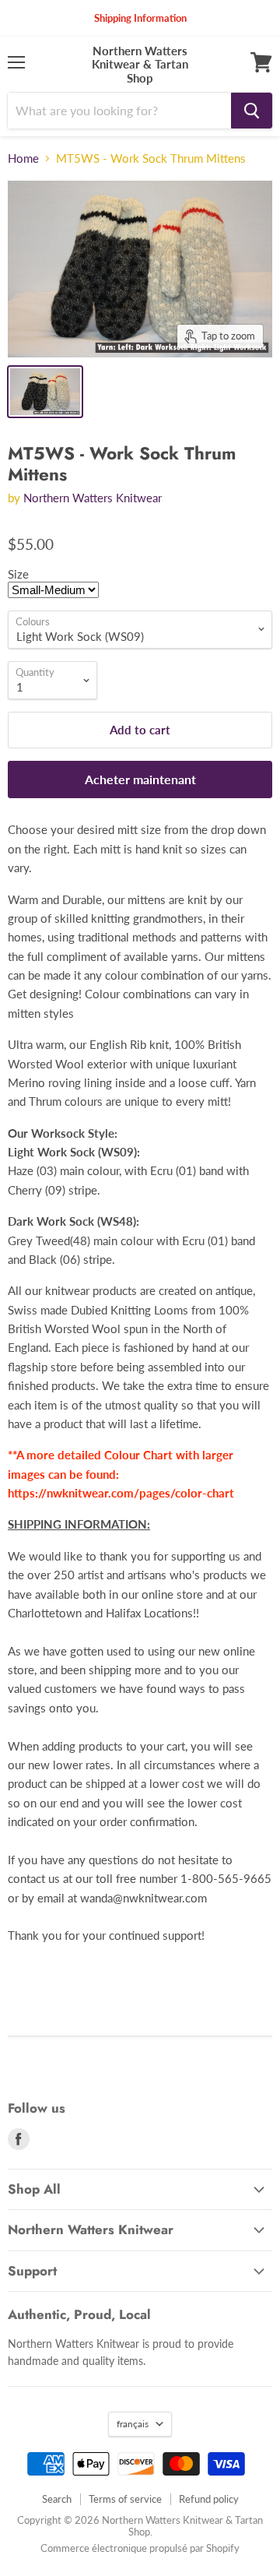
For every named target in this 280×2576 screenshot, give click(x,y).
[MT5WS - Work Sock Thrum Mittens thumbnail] (45, 392)
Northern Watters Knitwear (93, 498)
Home (23, 158)
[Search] (252, 111)
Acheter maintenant (140, 779)
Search (57, 2499)
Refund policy (209, 2499)
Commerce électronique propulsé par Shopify (140, 2548)
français (133, 2424)
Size (18, 574)
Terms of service (125, 2499)
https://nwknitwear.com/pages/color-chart (121, 1493)
